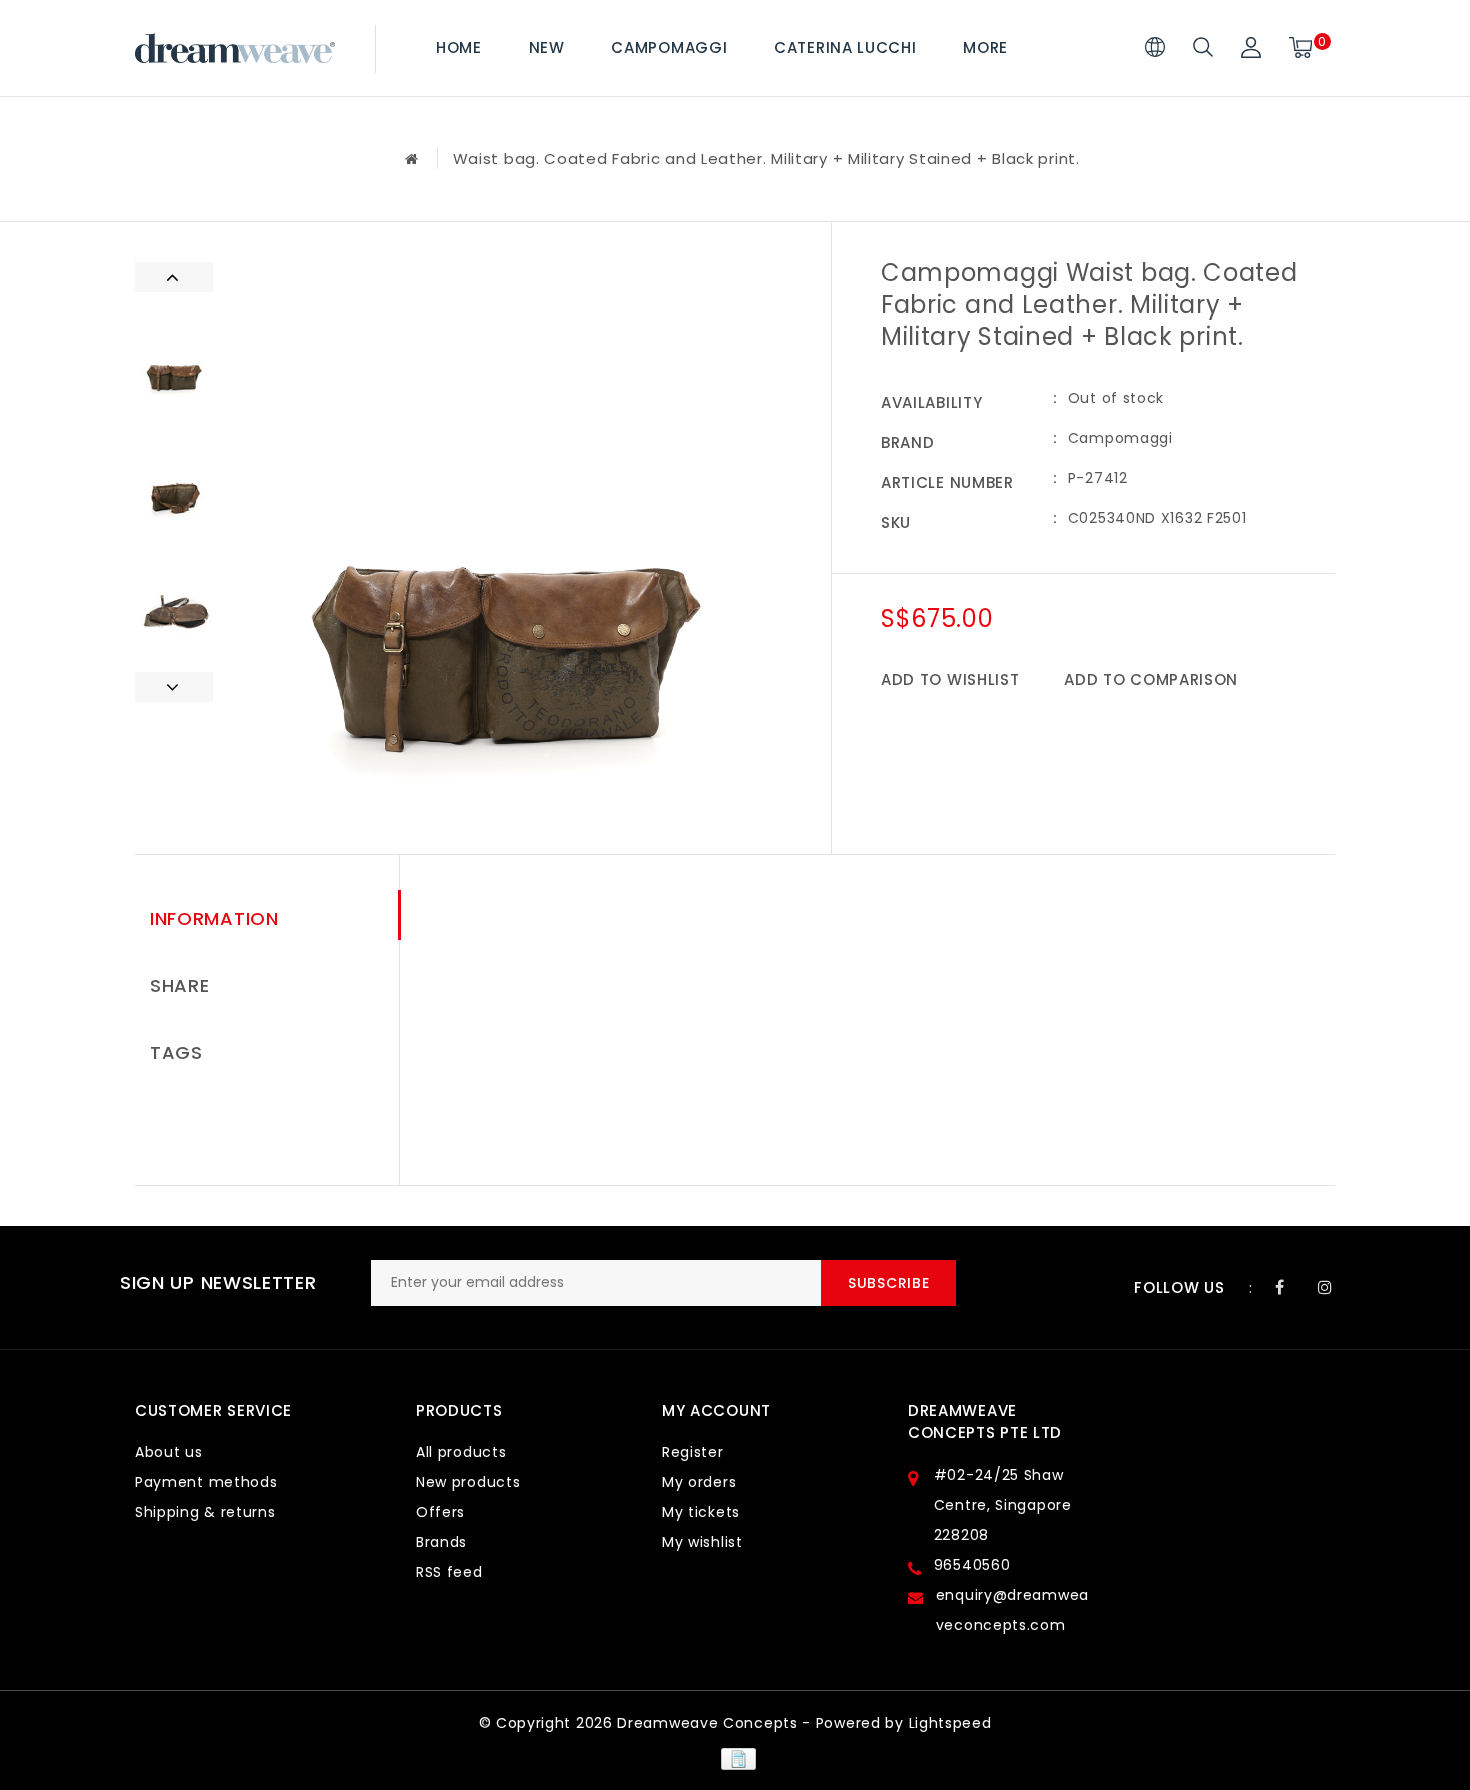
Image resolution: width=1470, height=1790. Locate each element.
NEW (547, 47)
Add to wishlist (950, 679)
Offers (440, 1512)
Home (459, 47)
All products (461, 1452)
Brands (441, 1542)
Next (174, 687)
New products (468, 1482)
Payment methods (206, 1482)
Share (180, 985)
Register (693, 1452)
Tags (176, 1052)
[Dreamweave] (235, 48)
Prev (174, 277)
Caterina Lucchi (845, 47)
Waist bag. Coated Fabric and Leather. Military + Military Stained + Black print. (766, 158)
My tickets (701, 1512)
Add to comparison (1151, 679)
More (985, 47)
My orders (699, 1482)
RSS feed (449, 1572)
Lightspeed (950, 1723)
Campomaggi (669, 47)
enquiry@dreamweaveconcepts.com (1012, 1610)
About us (169, 1452)
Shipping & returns (205, 1512)
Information (214, 918)
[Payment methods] (734, 1758)
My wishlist (702, 1542)
